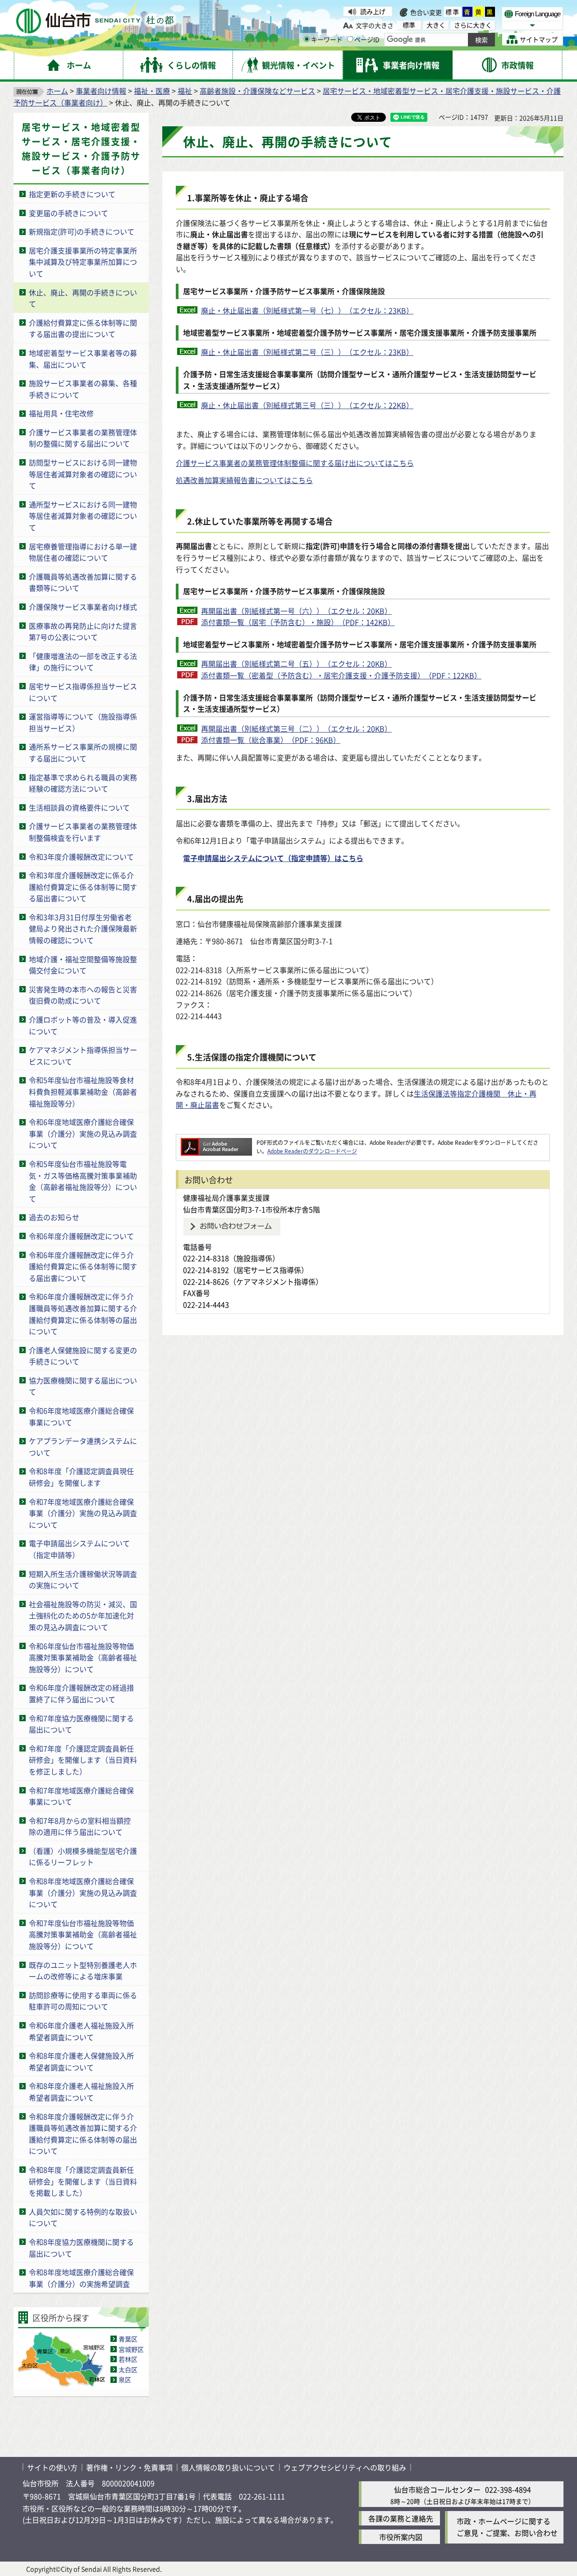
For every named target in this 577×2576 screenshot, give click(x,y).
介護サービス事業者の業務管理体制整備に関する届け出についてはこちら (295, 463)
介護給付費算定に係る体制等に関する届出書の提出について (83, 328)
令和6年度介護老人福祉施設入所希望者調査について (81, 2031)
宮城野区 (131, 2349)
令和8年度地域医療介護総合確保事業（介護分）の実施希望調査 (81, 2278)
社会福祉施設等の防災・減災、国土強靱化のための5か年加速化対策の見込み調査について (83, 1615)
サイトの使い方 (52, 2467)
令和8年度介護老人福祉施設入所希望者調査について (81, 2092)
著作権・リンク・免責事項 (129, 2467)
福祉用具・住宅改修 (61, 413)
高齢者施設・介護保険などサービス (257, 91)
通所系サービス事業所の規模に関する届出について (83, 752)
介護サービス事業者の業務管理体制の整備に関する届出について (83, 438)
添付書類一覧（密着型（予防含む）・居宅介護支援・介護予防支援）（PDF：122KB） (341, 675)
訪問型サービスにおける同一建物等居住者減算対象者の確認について (83, 474)
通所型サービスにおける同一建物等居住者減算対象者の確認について (83, 516)
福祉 (185, 91)
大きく (436, 25)
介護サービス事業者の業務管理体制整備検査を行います (83, 832)
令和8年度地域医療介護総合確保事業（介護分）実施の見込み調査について (83, 1892)
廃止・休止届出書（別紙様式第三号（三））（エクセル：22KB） (307, 405)
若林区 (128, 2359)
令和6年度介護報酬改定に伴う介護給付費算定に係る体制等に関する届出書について (83, 1266)
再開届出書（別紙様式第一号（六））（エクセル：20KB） (296, 611)
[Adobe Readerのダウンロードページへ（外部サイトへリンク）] (216, 1142)
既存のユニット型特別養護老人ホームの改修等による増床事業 (83, 1971)
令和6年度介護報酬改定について (81, 1236)
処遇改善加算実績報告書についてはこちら (244, 480)
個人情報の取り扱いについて (228, 2467)
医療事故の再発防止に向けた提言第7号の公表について (83, 631)
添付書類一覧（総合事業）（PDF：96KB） (271, 740)
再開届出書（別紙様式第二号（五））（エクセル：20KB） (296, 664)
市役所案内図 (401, 2537)
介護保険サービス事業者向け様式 (83, 607)
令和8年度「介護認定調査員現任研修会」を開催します (81, 1477)
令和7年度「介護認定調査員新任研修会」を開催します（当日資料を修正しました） (83, 1760)
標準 (453, 12)
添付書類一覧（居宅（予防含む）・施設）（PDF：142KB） (298, 622)
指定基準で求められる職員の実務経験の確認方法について (83, 783)
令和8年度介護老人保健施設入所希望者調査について (81, 2061)
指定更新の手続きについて (72, 194)
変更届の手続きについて (69, 213)
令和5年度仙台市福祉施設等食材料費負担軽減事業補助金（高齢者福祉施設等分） (83, 1091)
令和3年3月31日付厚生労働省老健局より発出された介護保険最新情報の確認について (83, 929)
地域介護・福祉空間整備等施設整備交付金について (83, 965)
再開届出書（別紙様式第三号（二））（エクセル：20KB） (296, 728)
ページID (367, 39)
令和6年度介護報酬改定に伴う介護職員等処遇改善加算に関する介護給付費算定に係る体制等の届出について (83, 1314)
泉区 (125, 2379)
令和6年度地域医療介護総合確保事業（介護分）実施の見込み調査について (83, 1133)
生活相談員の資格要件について (79, 807)
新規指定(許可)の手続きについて (82, 231)
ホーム (57, 91)
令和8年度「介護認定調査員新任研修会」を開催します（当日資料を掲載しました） (83, 2181)
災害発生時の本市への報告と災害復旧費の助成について (83, 995)
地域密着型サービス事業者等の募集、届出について (83, 359)
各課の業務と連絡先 (401, 2518)
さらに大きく (473, 25)
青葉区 (128, 2339)
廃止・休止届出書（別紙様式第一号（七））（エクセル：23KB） (307, 310)
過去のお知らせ (54, 1217)
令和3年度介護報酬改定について (81, 857)
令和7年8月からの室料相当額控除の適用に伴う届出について (80, 1826)
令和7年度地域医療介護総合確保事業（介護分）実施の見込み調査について (83, 1513)
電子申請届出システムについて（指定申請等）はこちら (273, 858)
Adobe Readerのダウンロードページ (312, 1151)
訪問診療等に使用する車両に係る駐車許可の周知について (83, 2001)
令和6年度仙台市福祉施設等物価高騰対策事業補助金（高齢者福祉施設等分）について (83, 1657)
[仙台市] (95, 21)
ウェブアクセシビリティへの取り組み (345, 2467)
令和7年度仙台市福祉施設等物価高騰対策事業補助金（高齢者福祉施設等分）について (83, 1934)
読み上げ (373, 11)
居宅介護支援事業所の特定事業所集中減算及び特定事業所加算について (83, 262)
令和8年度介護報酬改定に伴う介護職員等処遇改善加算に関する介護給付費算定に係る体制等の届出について (83, 2134)
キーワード (327, 39)
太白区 (128, 2369)
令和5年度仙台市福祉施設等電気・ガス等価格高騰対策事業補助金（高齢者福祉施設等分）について (83, 1181)
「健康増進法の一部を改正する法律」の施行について (83, 662)
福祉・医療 (152, 91)
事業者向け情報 (101, 91)
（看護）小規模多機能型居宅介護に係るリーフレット (83, 1857)
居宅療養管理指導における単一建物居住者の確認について (83, 552)
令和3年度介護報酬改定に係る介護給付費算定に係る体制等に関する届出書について (83, 887)
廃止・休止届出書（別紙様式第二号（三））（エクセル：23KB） (307, 352)
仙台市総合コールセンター (437, 2489)
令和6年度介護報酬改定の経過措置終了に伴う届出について (81, 1693)
